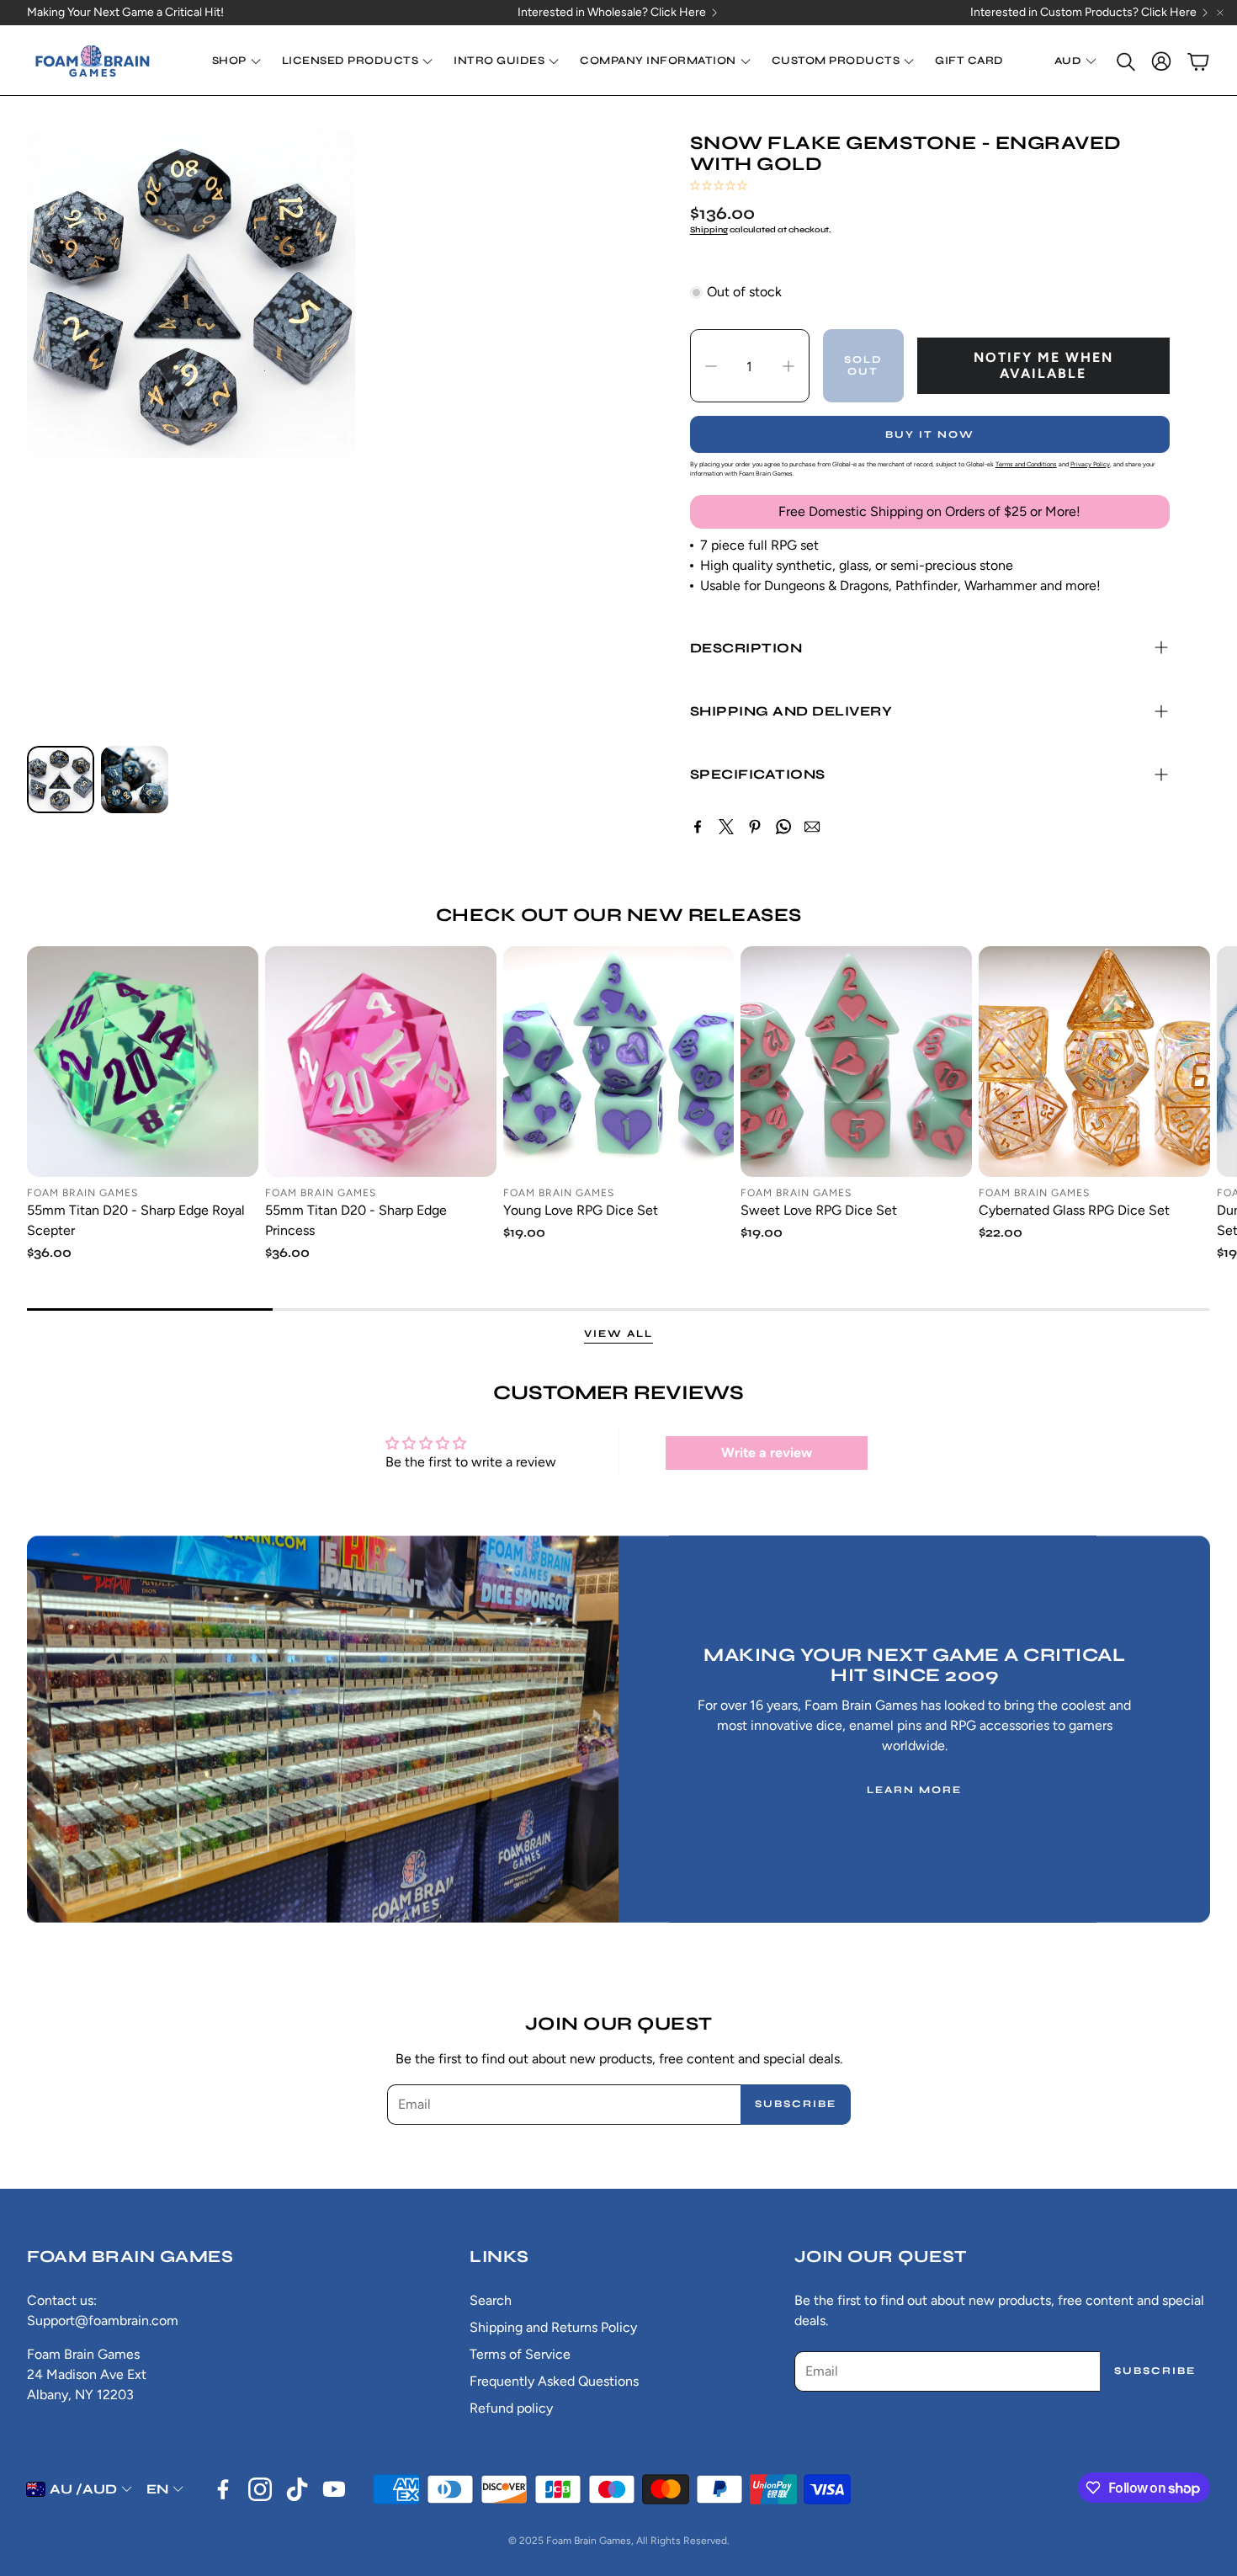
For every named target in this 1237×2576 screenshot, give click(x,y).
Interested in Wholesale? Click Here (612, 13)
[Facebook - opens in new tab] (223, 2489)
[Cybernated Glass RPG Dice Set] (1094, 1062)
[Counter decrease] (711, 366)
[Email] (812, 827)
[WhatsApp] (783, 827)
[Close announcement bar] (1220, 13)
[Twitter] (726, 827)
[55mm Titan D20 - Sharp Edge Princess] (381, 1062)
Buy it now (930, 434)
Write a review (767, 1453)
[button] (1124, 61)
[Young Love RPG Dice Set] (619, 1062)
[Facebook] (698, 827)
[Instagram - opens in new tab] (260, 2489)
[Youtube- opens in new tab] (334, 2489)
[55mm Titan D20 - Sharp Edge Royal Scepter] (143, 1062)
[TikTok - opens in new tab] (297, 2489)
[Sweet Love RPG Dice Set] (856, 1062)
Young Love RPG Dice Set (581, 1210)
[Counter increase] (788, 366)
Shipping (709, 230)
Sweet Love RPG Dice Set (819, 1210)
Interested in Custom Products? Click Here (1083, 13)
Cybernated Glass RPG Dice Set (1074, 1210)
